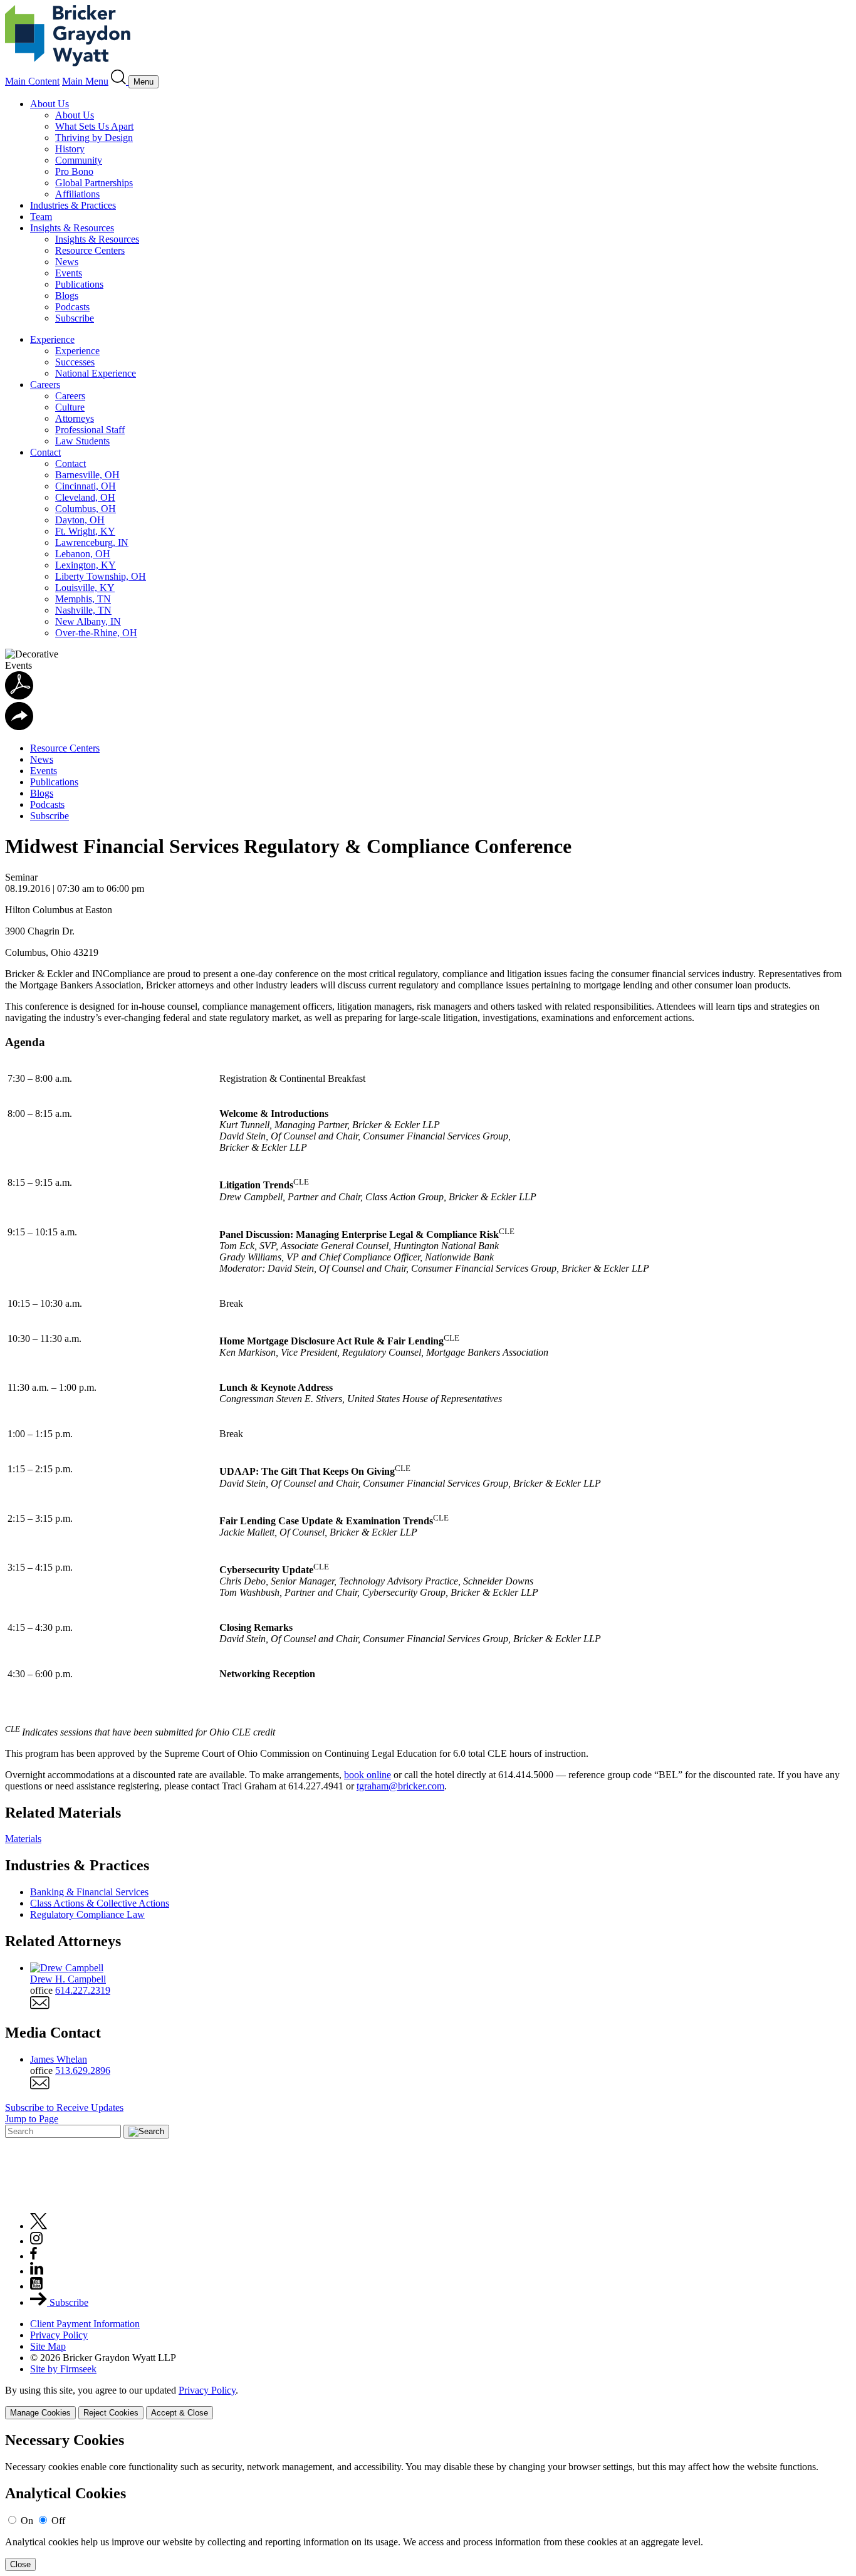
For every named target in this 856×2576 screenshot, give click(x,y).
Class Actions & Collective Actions (100, 1903)
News (67, 262)
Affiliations (77, 194)
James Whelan (59, 2059)
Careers (45, 385)
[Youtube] (36, 2286)
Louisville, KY (85, 588)
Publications (79, 284)
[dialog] (428, 2402)
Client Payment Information (85, 2324)
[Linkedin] (37, 2271)
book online (368, 1775)
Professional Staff (90, 430)
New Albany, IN (88, 621)
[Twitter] (39, 2226)
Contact (45, 452)
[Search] (120, 81)
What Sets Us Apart (94, 126)
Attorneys (75, 418)
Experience (52, 339)
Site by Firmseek (63, 2369)
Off (58, 2521)
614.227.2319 (83, 1990)
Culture (70, 407)
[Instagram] (37, 2241)
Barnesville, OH (87, 475)
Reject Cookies (111, 2413)
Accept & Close (180, 2413)
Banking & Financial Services (89, 1892)
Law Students (82, 441)
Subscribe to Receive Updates (64, 2107)
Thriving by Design (94, 138)
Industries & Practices (73, 205)
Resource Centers (90, 250)
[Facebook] (34, 2256)
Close (20, 2564)
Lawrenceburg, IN (92, 542)
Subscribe (75, 318)
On (27, 2521)
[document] (428, 2502)
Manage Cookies (40, 2413)
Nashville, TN (83, 610)
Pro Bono (74, 171)
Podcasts (72, 307)
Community (79, 160)
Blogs (67, 296)
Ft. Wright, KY (85, 531)
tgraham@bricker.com (400, 1786)
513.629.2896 (83, 2071)
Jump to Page (32, 2119)
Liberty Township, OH (101, 576)
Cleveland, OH (85, 497)
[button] (19, 727)
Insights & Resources (72, 228)
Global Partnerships (94, 183)
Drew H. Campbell (68, 1979)
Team (41, 217)
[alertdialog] (428, 2502)
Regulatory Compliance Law (87, 1914)
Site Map (48, 2346)
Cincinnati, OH (86, 486)
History (70, 149)
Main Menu (85, 81)
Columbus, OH (86, 509)
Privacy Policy (59, 2335)
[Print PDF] (19, 696)
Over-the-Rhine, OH (96, 633)
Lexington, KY (86, 565)
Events (69, 273)
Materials (23, 1839)
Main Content (32, 81)
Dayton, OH (80, 520)
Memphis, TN (83, 599)
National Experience (96, 373)
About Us (50, 104)
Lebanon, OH (83, 554)
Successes (75, 362)
